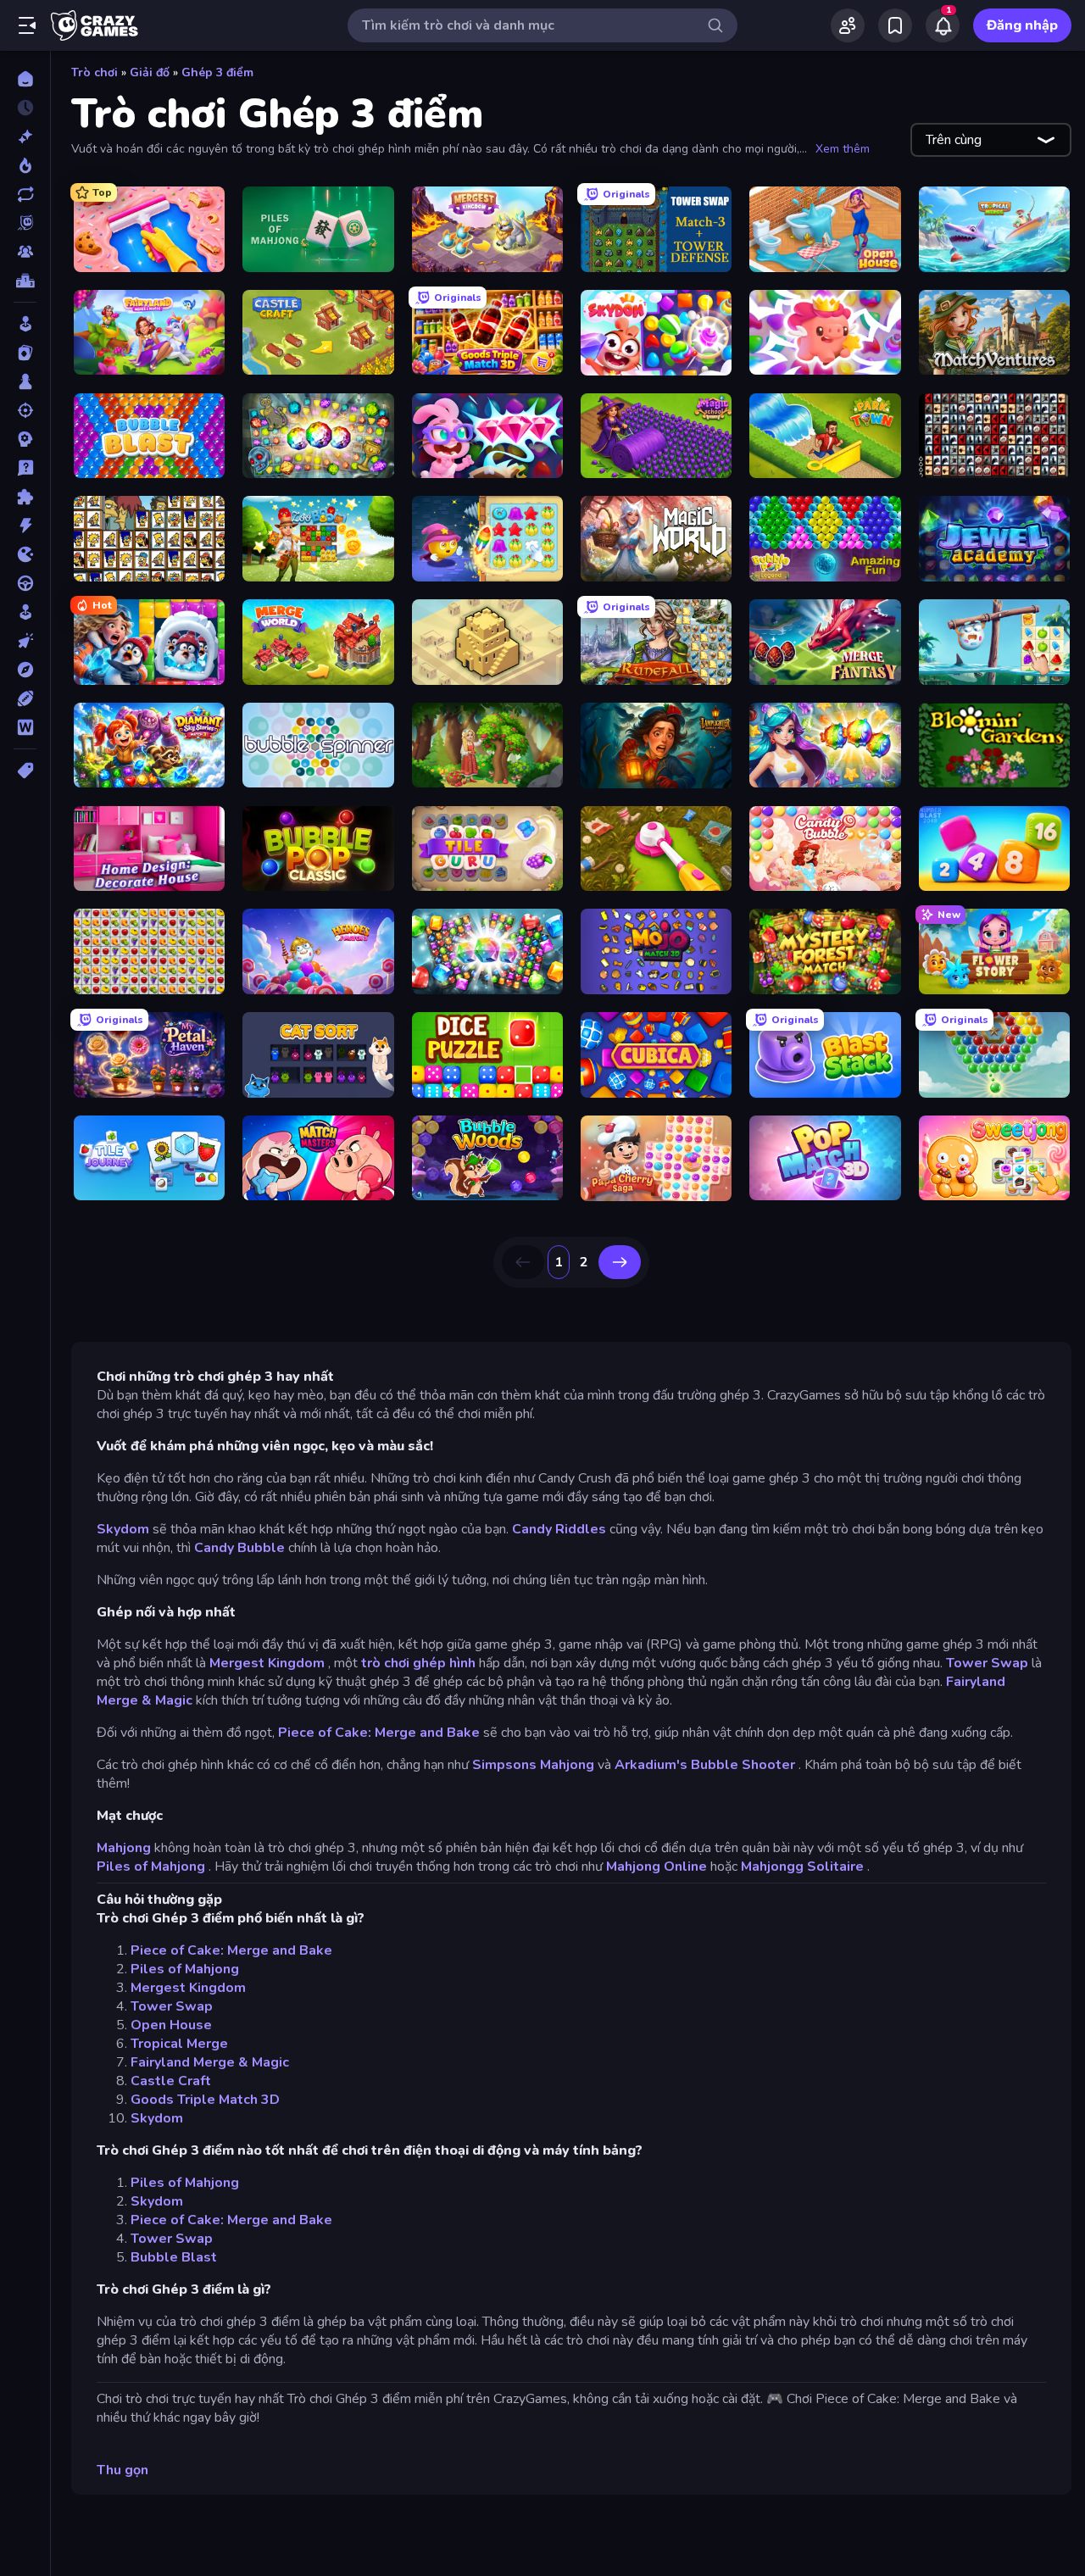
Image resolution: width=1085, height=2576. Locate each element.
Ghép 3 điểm (217, 72)
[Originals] (25, 223)
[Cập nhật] (25, 194)
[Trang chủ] (25, 79)
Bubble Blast (174, 2257)
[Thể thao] (25, 698)
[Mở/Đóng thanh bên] (27, 25)
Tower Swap (987, 1663)
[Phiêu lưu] (25, 670)
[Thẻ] (25, 771)
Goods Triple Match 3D (205, 2100)
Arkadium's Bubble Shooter (705, 1765)
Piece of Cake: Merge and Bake (379, 1733)
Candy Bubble (239, 1548)
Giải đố (150, 72)
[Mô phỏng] (25, 612)
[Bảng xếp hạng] (25, 281)
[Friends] (848, 25)
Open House (171, 2025)
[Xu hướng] (25, 165)
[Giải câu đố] (25, 468)
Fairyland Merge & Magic (210, 2062)
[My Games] (895, 25)
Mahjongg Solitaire (802, 1867)
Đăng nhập (1022, 25)
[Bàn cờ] (25, 381)
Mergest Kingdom (267, 1663)
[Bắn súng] (25, 410)
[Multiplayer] (25, 252)
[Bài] (25, 353)
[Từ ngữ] (25, 727)
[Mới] (25, 136)
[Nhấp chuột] (25, 641)
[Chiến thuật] (25, 439)
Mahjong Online (657, 1867)
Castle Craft (171, 2081)
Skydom (123, 1529)
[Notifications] (943, 25)
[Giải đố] (25, 497)
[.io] (25, 554)
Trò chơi (95, 72)
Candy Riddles (559, 1529)
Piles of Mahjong (151, 1867)
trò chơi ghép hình (418, 1663)
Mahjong (124, 1848)
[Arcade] (25, 324)
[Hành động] (25, 526)
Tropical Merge (179, 2044)
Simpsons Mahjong (533, 1765)
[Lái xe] (25, 583)
